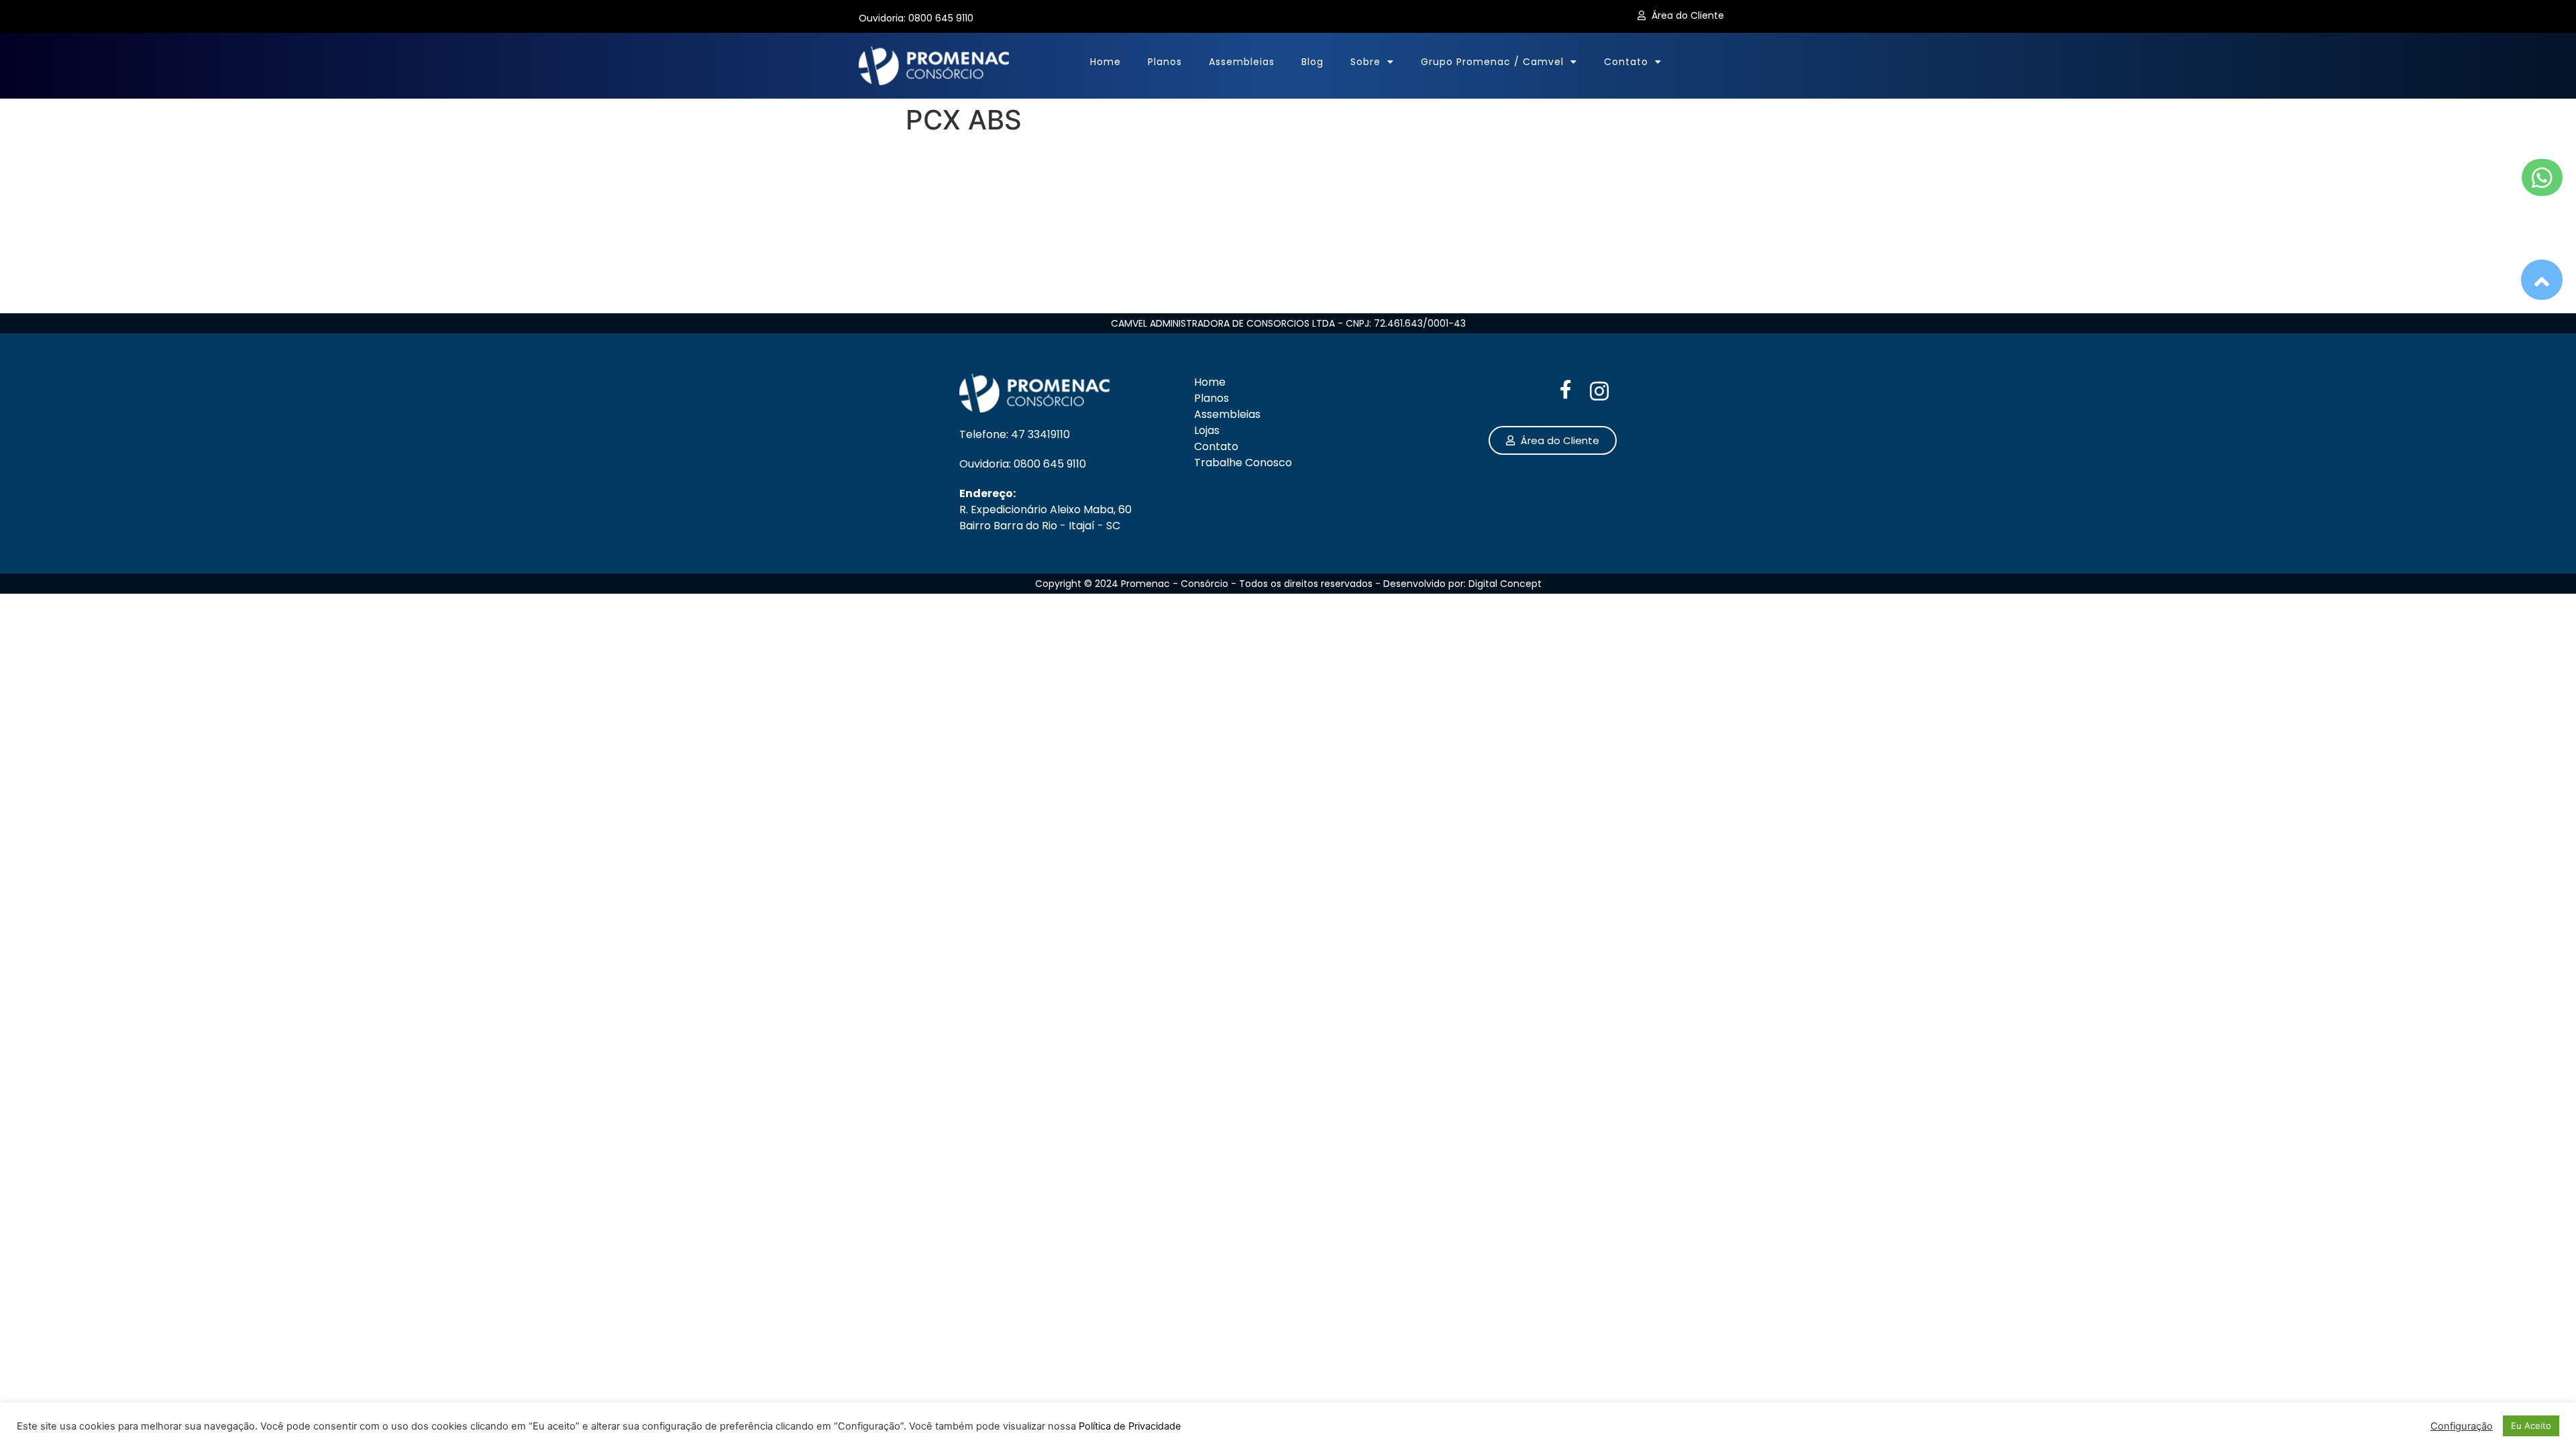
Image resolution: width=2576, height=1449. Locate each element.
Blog (1312, 62)
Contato (1626, 62)
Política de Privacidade (1130, 1426)
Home (1106, 62)
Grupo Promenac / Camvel (1492, 62)
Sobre (1365, 62)
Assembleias (1242, 62)
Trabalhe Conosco (1243, 463)
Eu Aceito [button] (2531, 1426)
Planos (1165, 62)
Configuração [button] (2462, 1426)
